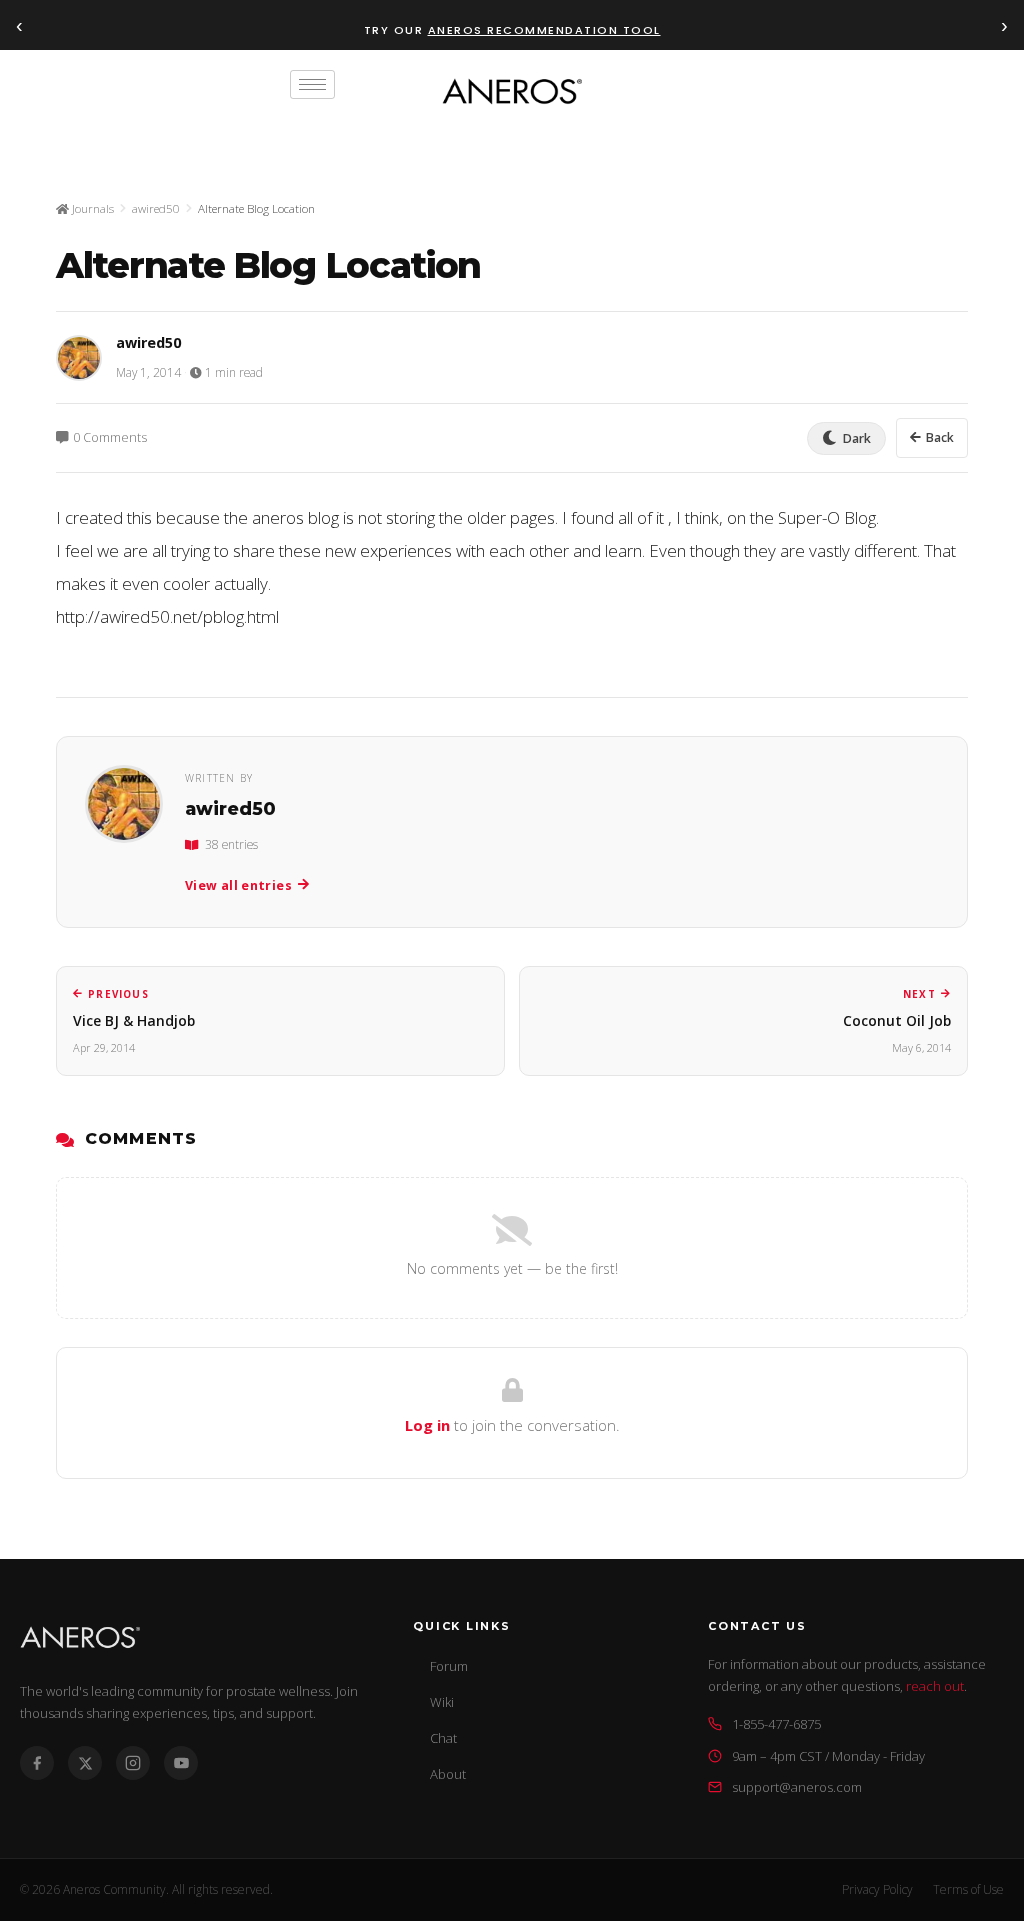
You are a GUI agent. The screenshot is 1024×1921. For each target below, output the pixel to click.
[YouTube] (181, 1763)
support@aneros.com (797, 1787)
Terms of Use (968, 1889)
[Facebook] (37, 1763)
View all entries (238, 885)
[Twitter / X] (85, 1763)
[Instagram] (133, 1763)
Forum (449, 1666)
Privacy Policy (877, 1889)
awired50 (156, 208)
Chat (443, 1738)
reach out (935, 1686)
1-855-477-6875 (776, 1724)
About (448, 1774)
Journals (91, 208)
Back (940, 437)
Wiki (442, 1702)
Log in (427, 1425)
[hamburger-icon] (312, 84)
